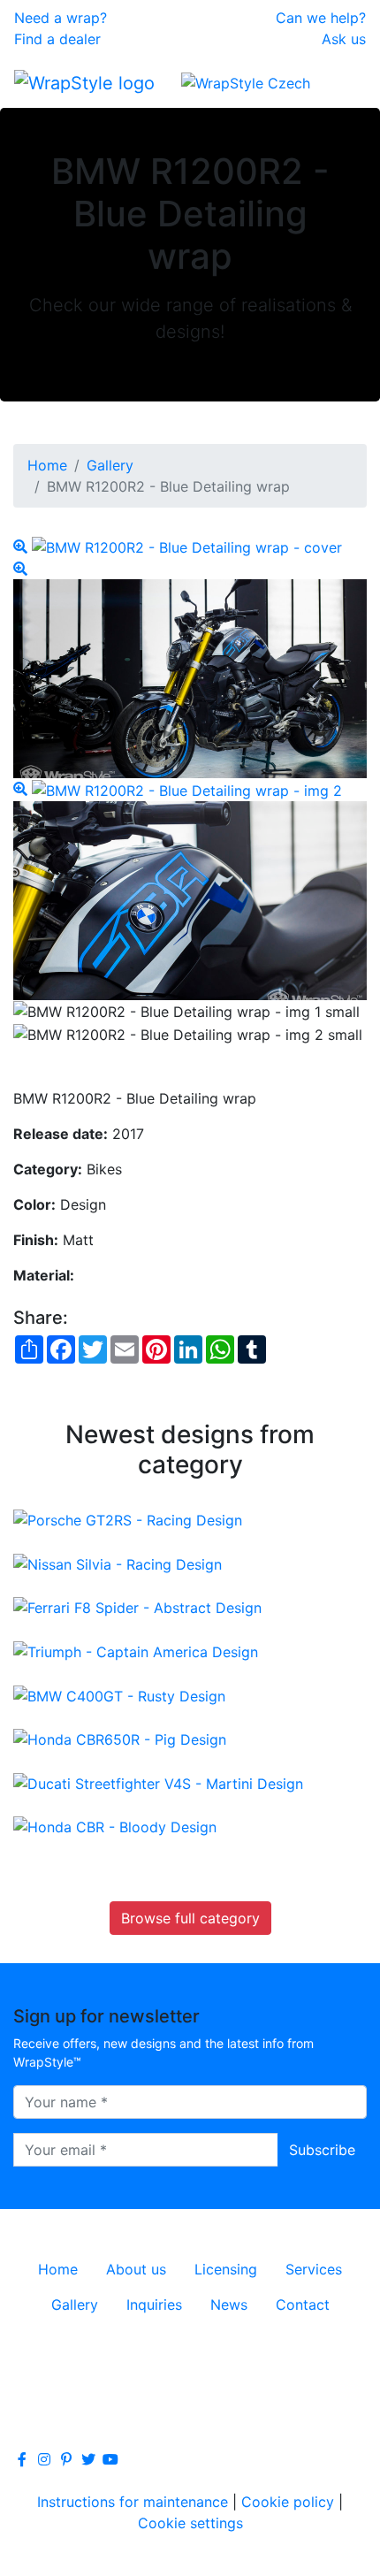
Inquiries (154, 2305)
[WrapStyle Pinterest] (66, 2459)
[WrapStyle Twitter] (88, 2459)
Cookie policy (288, 2502)
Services (314, 2269)
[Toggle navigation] (341, 82)
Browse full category (190, 1918)
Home (47, 465)
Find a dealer (57, 39)
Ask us (344, 39)
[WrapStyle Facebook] (22, 2459)
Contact (303, 2305)
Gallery (110, 465)
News (229, 2305)
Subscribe (322, 2150)
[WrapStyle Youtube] (110, 2459)
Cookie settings (190, 2523)
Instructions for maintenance (133, 2502)
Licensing (226, 2269)
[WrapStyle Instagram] (44, 2459)
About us (136, 2269)
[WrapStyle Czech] (246, 82)
